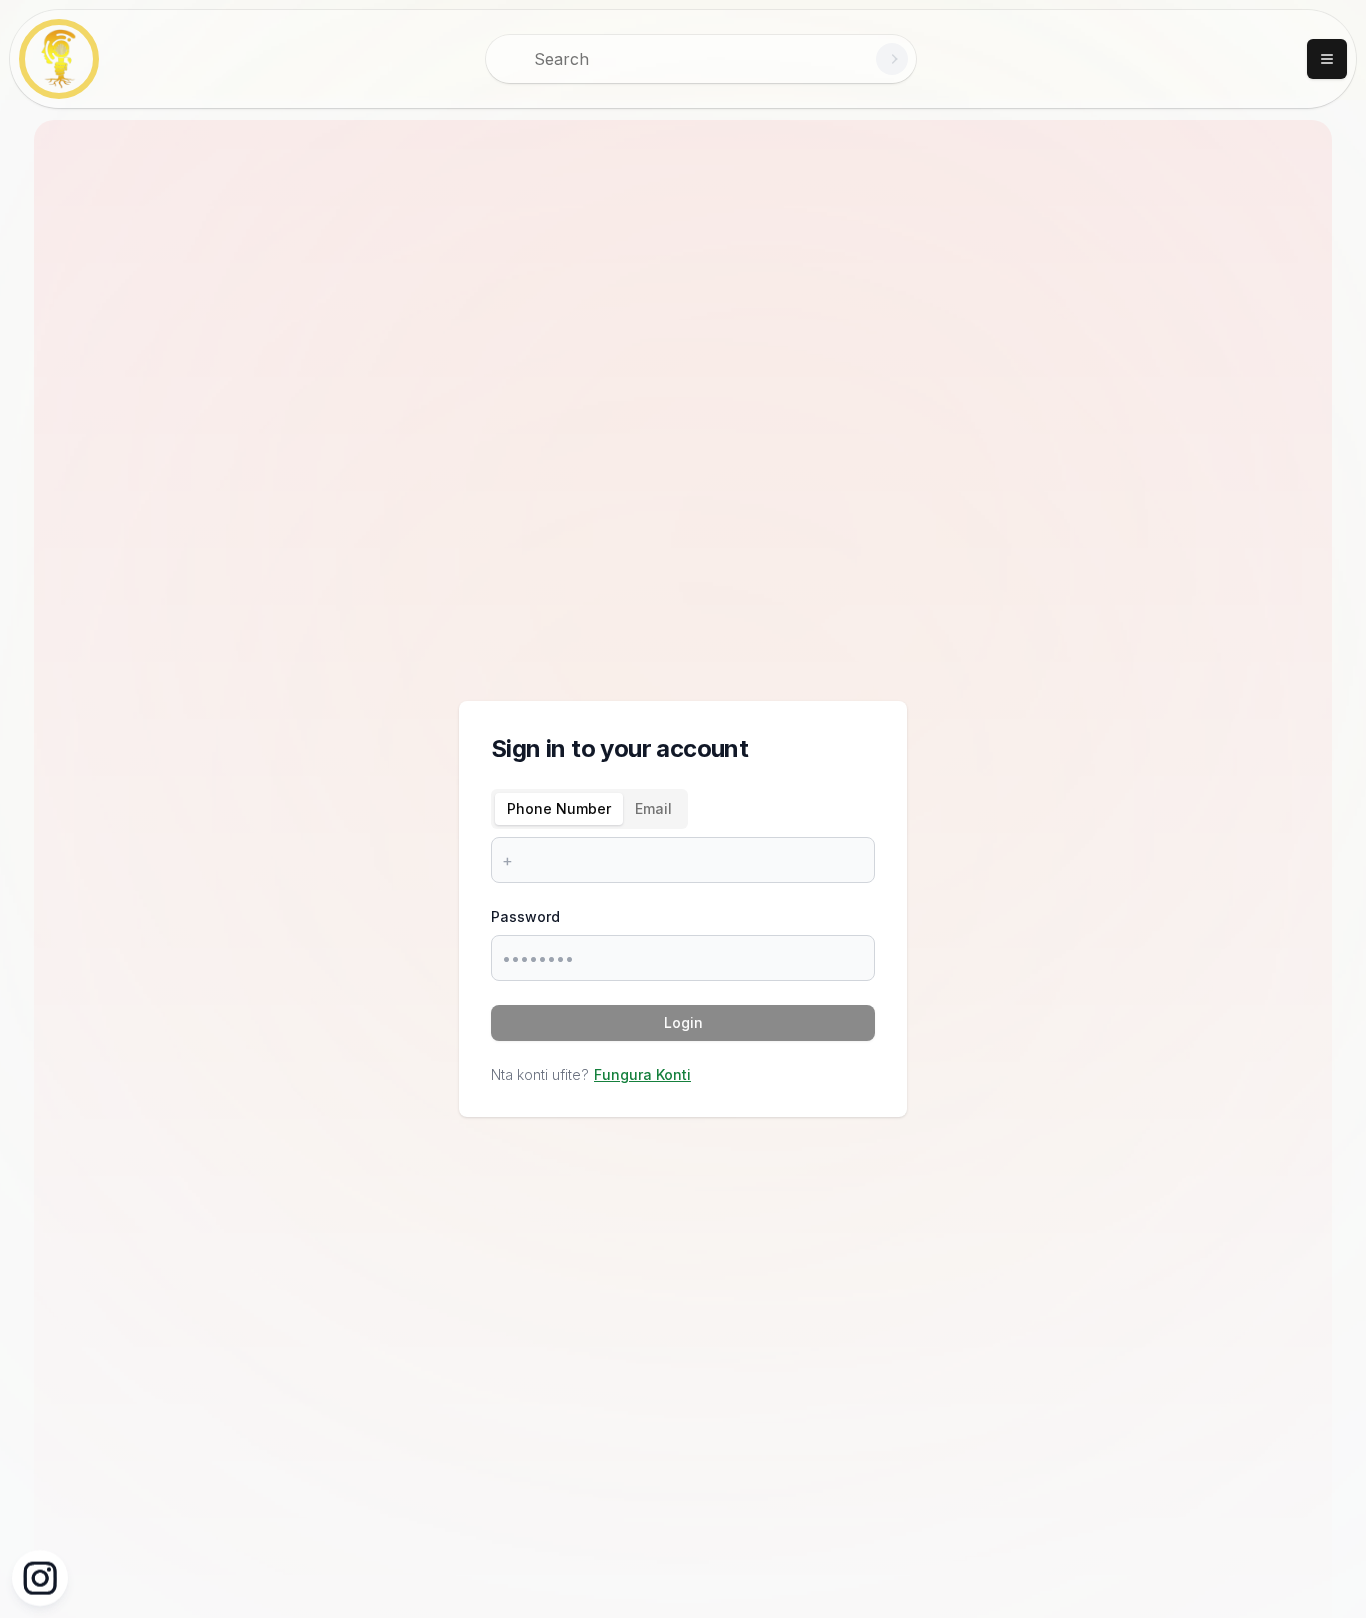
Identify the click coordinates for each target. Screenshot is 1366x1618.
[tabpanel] (683, 860)
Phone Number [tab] (559, 808)
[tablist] (589, 809)
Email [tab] (653, 808)
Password (525, 916)
